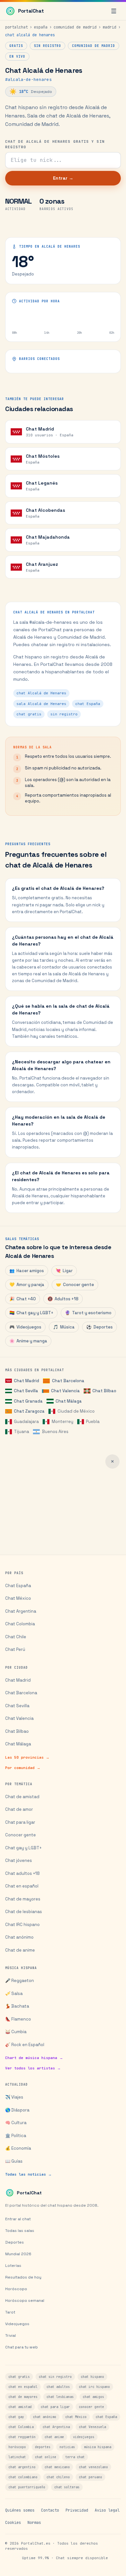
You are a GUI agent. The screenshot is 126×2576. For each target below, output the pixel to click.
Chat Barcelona (68, 1381)
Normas (34, 2523)
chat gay (16, 2417)
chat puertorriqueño (27, 2487)
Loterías (13, 2266)
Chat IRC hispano (22, 1925)
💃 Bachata (17, 2006)
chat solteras (67, 2487)
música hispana (98, 2447)
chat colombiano (23, 2477)
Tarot (10, 2312)
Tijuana (21, 1432)
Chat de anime (20, 1950)
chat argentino (22, 2467)
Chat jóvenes (19, 1860)
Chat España (18, 1586)
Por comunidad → (23, 1768)
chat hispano (92, 2377)
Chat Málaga (68, 1401)
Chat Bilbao (104, 1391)
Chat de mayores (23, 1899)
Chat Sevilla (26, 1391)
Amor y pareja (27, 1285)
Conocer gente (75, 1285)
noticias (67, 2447)
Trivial (10, 2335)
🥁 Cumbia (16, 2032)
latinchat (17, 2457)
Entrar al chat (18, 2219)
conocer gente (91, 2407)
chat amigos (93, 2397)
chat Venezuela (92, 2427)
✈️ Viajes (14, 2097)
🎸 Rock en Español (25, 2045)
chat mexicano (57, 2467)
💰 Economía (18, 2148)
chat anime (54, 2437)
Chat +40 (23, 1299)
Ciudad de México (76, 1411)
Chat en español (22, 1886)
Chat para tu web (21, 2347)
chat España (106, 2417)
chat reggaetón (22, 2437)
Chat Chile (16, 1637)
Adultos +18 (63, 1299)
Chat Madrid (26, 1381)
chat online (46, 2457)
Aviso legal (107, 2510)
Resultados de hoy (23, 2277)
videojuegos (84, 2437)
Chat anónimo (19, 1937)
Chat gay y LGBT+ (31, 1313)
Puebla (93, 1422)
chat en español (23, 2387)
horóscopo (17, 2447)
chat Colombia (21, 2427)
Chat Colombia (20, 1624)
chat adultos (58, 2387)
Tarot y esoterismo (88, 1313)
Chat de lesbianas (24, 1912)
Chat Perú (15, 1649)
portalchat (16, 27)
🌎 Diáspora (17, 2110)
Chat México (18, 1598)
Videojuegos (25, 1327)
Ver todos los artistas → (33, 2068)
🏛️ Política (16, 2136)
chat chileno (58, 2477)
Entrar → (63, 178)
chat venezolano (93, 2467)
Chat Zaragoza (29, 1411)
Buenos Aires (55, 1432)
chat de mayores (23, 2397)
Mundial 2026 (18, 2254)
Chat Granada (28, 1401)
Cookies (13, 2523)
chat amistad (20, 2407)
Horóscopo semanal (25, 2301)
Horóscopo (16, 2289)
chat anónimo (45, 2417)
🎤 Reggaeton (20, 1981)
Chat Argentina (21, 1611)
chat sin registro (55, 2377)
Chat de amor (19, 1809)
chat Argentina (56, 2427)
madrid (110, 27)
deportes (43, 2447)
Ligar (64, 1271)
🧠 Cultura (16, 2123)
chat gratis (19, 2377)
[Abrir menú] (114, 11)
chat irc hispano (94, 2387)
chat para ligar (55, 2407)
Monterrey (62, 1422)
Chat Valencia (65, 1391)
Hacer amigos (27, 1271)
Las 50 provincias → (27, 1757)
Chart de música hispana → (34, 2058)
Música (64, 1327)
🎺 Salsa (14, 1994)
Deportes (100, 1327)
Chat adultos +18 (22, 1873)
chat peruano (90, 2477)
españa (41, 27)
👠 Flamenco (18, 2019)
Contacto (50, 2510)
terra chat (75, 2457)
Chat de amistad (22, 1797)
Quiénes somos (20, 2510)
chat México (76, 2417)
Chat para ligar (20, 1822)
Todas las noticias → (28, 2174)
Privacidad (77, 2510)
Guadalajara (26, 1422)
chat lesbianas (60, 2397)
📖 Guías (14, 2161)
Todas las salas (20, 2231)
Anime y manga (28, 1341)
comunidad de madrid (75, 27)
